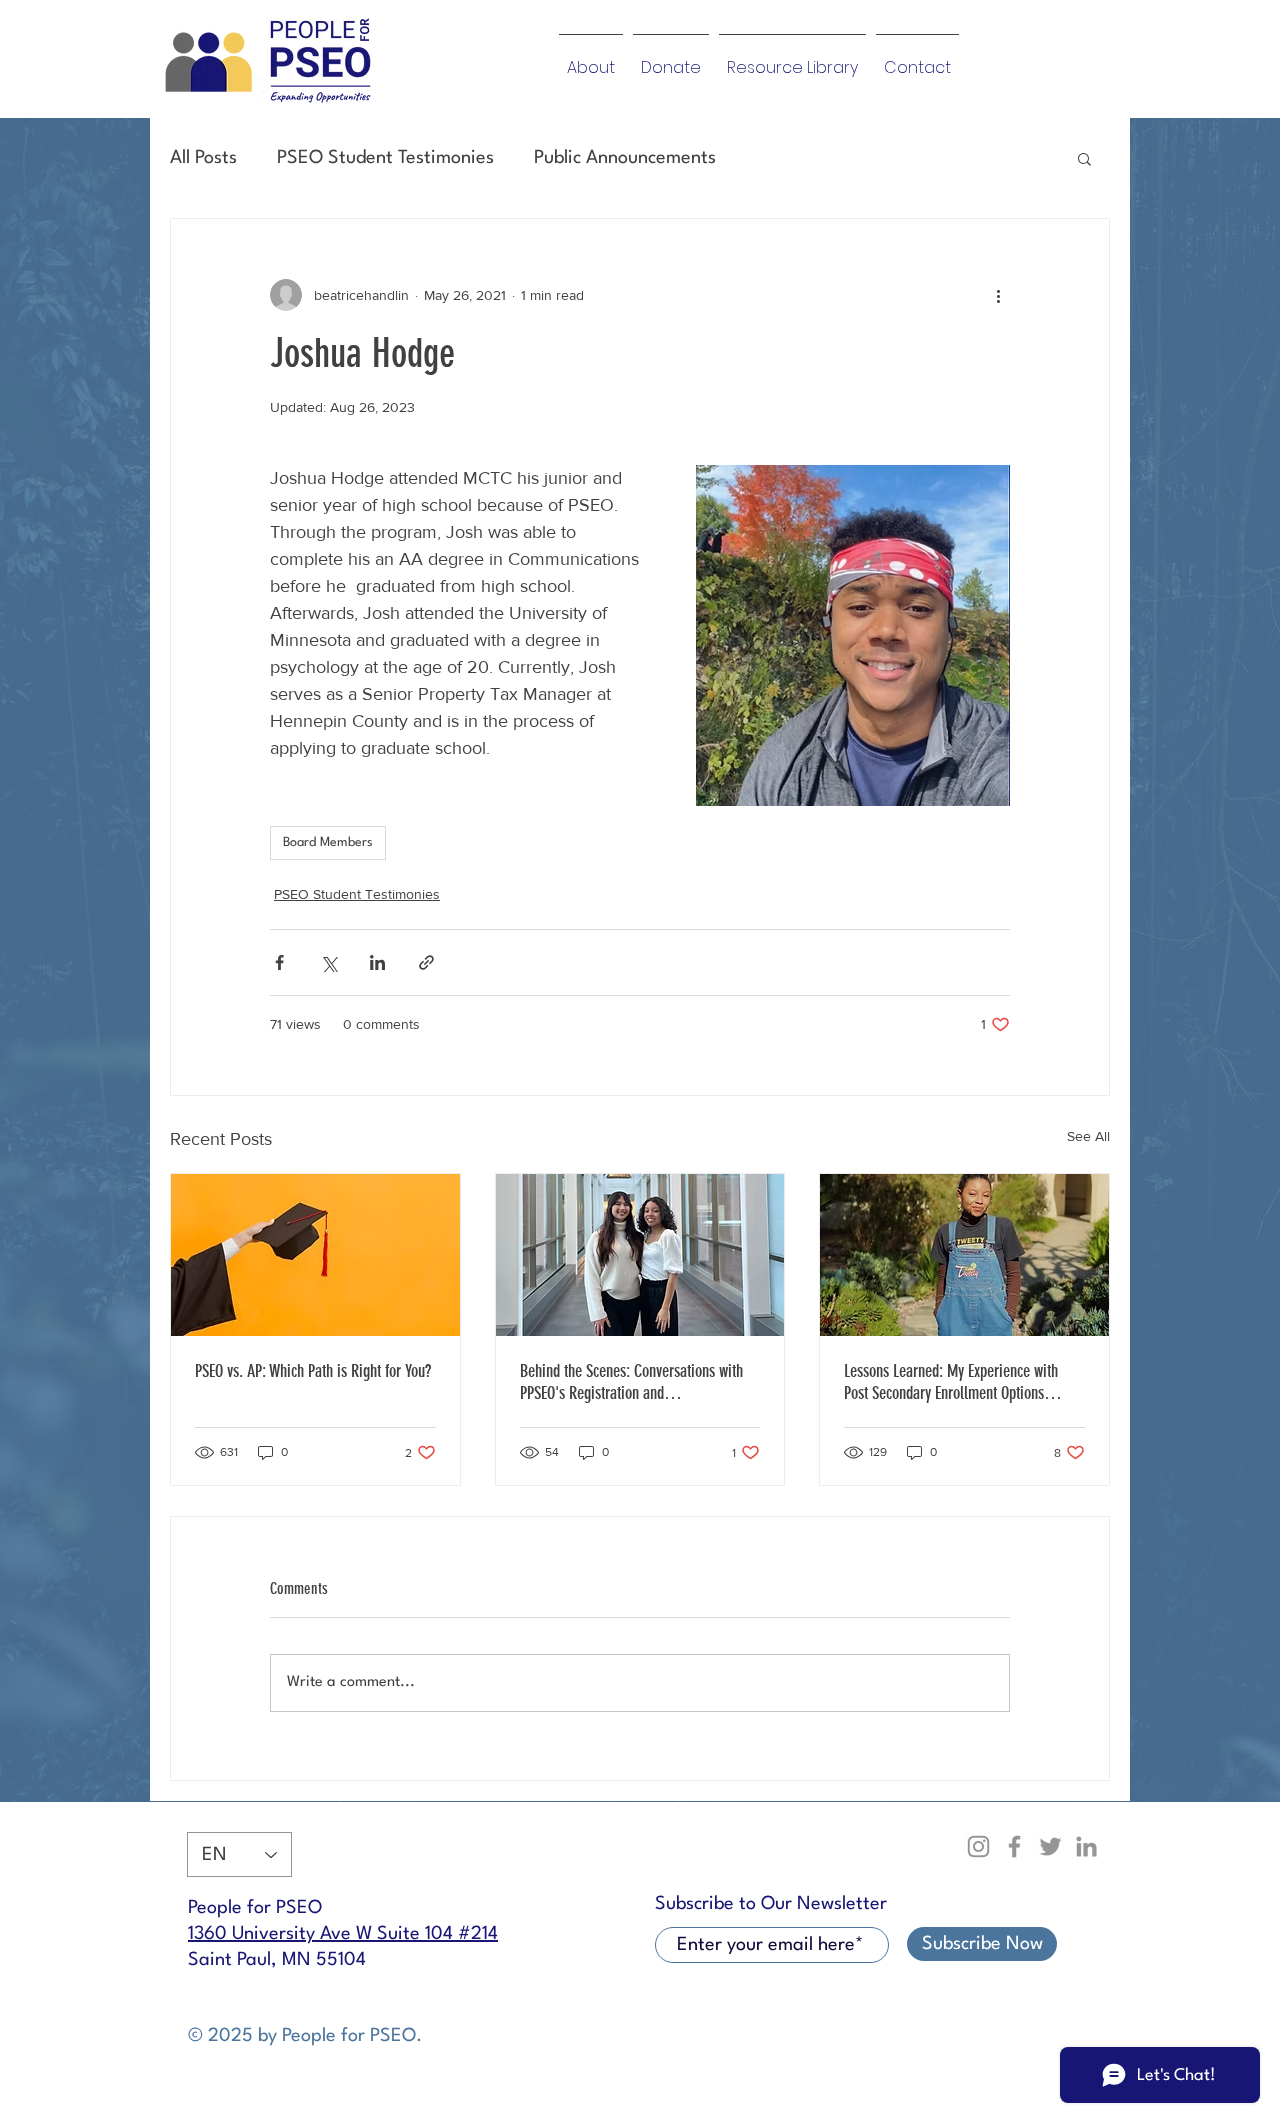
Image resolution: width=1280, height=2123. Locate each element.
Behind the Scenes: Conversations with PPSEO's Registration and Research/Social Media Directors (631, 1382)
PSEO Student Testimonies (385, 158)
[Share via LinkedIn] (377, 962)
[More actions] (998, 295)
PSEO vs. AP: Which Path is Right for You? (313, 1371)
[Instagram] (978, 1846)
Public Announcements (625, 158)
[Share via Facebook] (279, 962)
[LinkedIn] (1086, 1846)
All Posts (203, 158)
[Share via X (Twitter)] (328, 962)
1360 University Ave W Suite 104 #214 (343, 1934)
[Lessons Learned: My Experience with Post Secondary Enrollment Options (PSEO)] (964, 1255)
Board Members (328, 842)
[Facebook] (1014, 1846)
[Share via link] (426, 962)
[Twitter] (1050, 1846)
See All (1088, 1136)
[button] (1084, 158)
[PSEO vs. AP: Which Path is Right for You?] (315, 1255)
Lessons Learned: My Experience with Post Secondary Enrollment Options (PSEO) (951, 1382)
